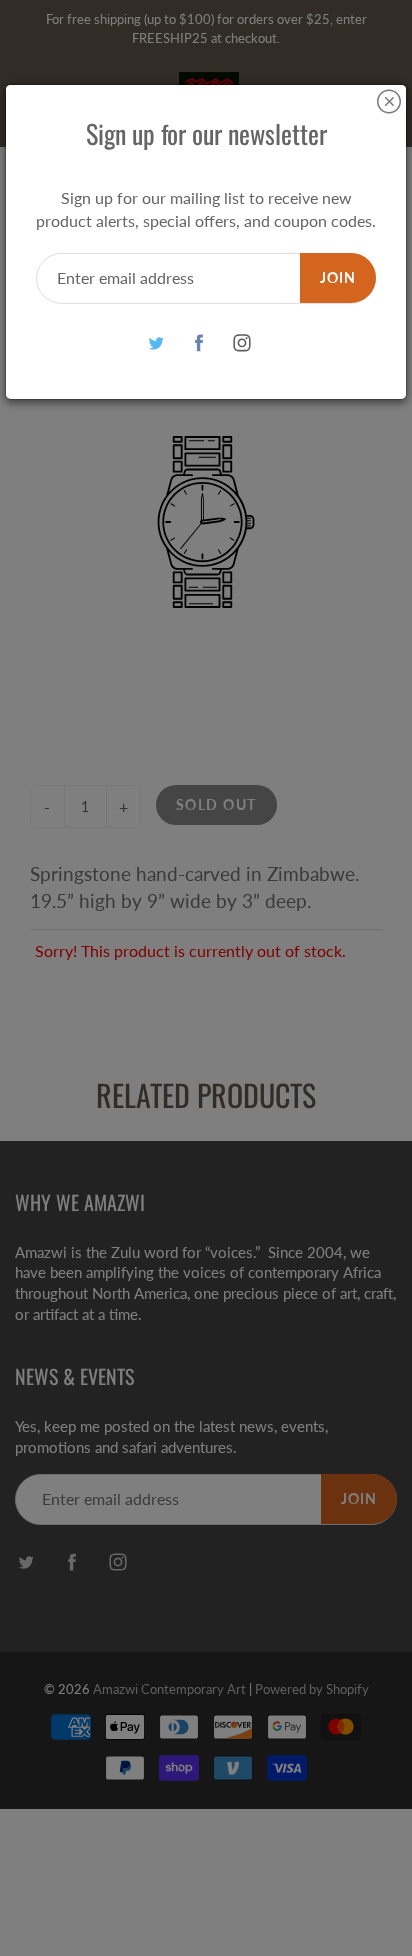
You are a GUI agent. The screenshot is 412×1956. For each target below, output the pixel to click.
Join (338, 277)
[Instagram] (242, 343)
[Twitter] (156, 343)
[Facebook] (199, 343)
